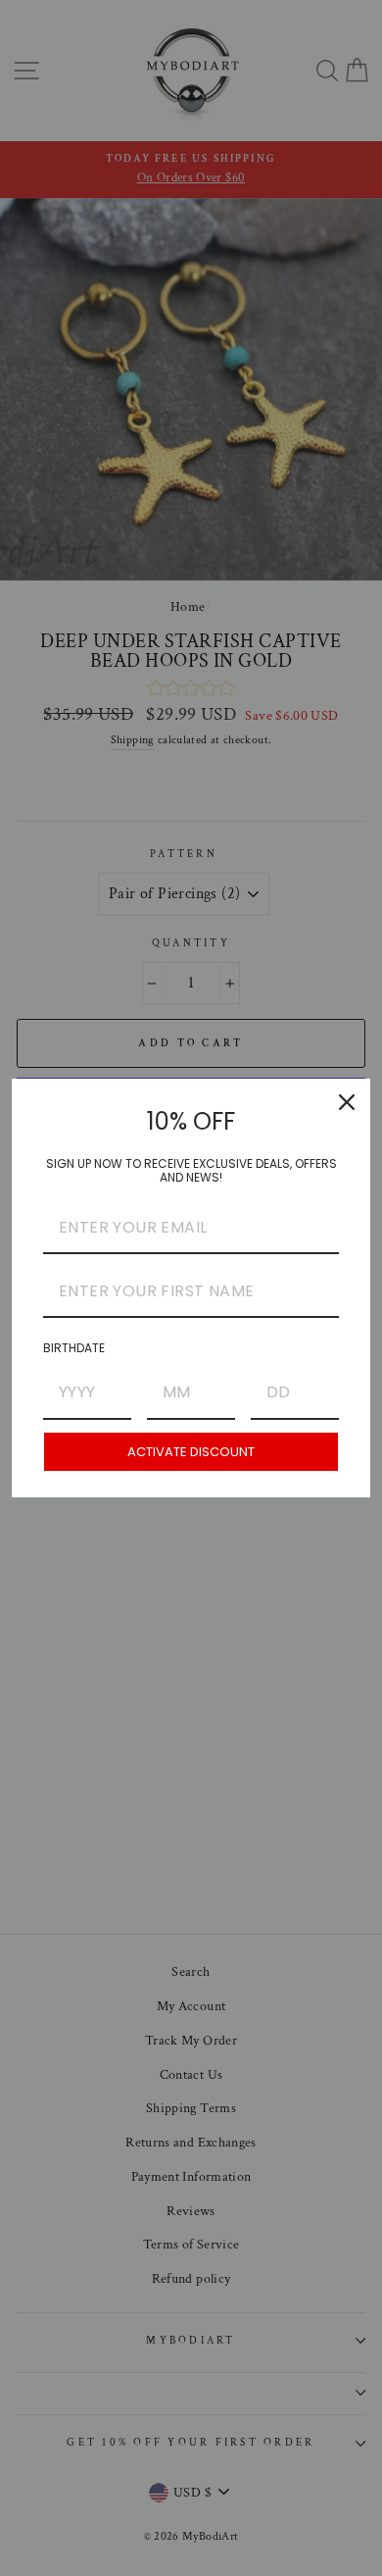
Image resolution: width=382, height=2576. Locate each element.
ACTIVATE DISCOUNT (191, 1452)
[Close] (347, 1102)
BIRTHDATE (74, 1348)
